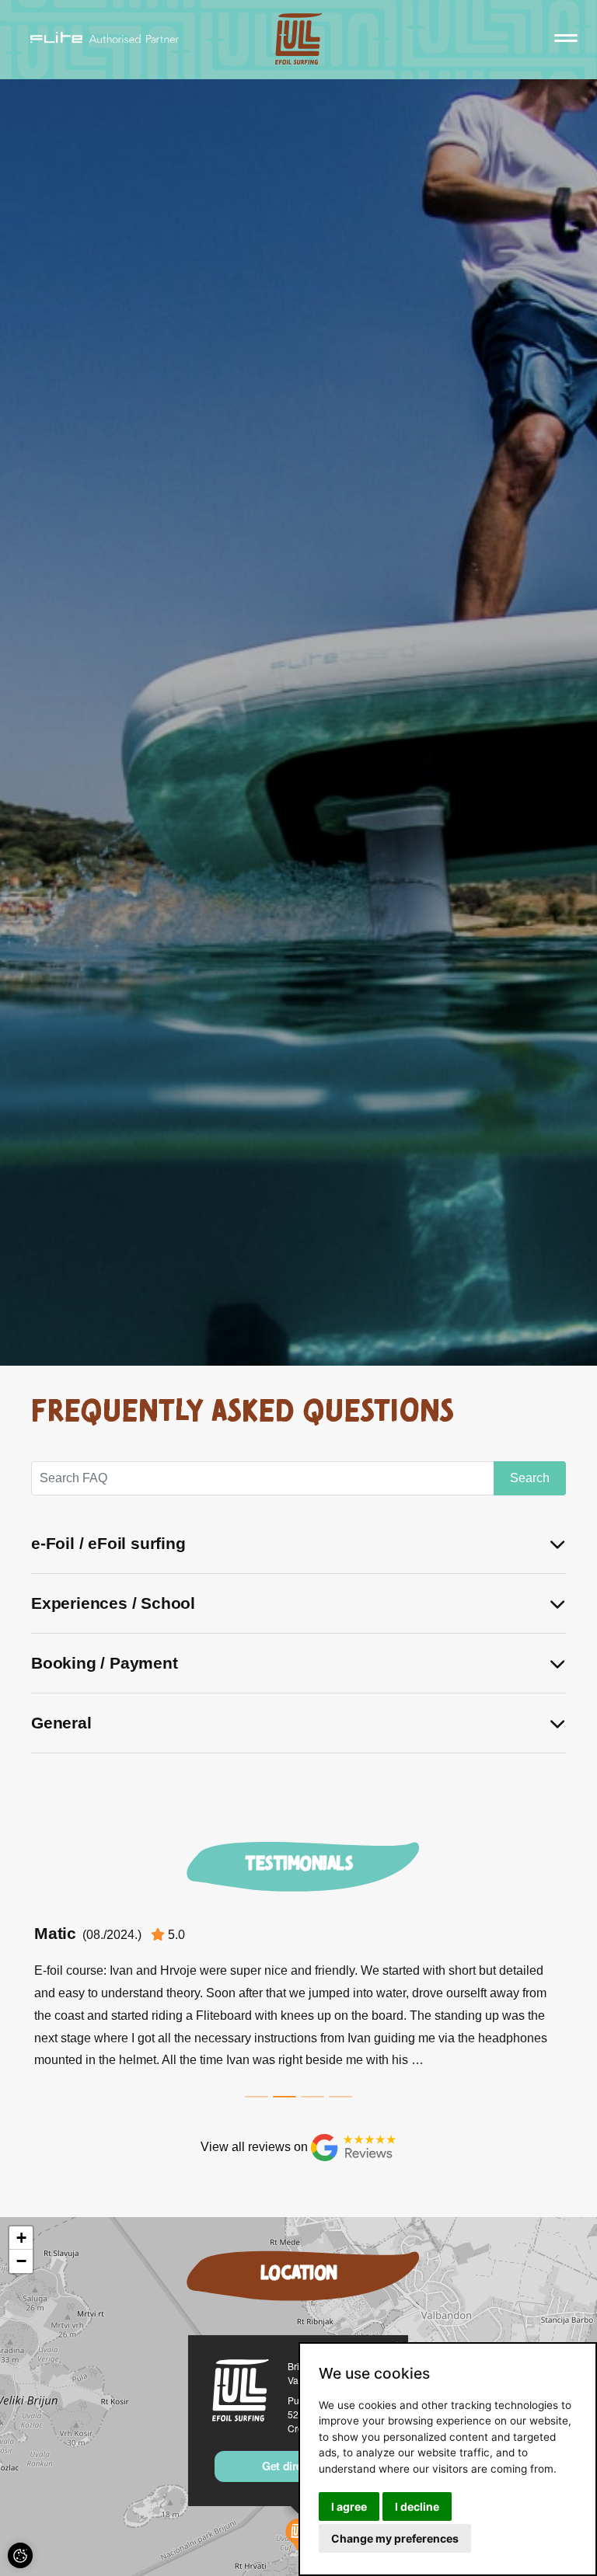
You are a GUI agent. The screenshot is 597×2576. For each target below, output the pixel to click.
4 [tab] (340, 2097)
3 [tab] (312, 2097)
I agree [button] (349, 2506)
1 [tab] (257, 2097)
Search (530, 1478)
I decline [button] (417, 2506)
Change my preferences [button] (395, 2538)
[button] (21, 2238)
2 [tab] (285, 2097)
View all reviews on (256, 2147)
